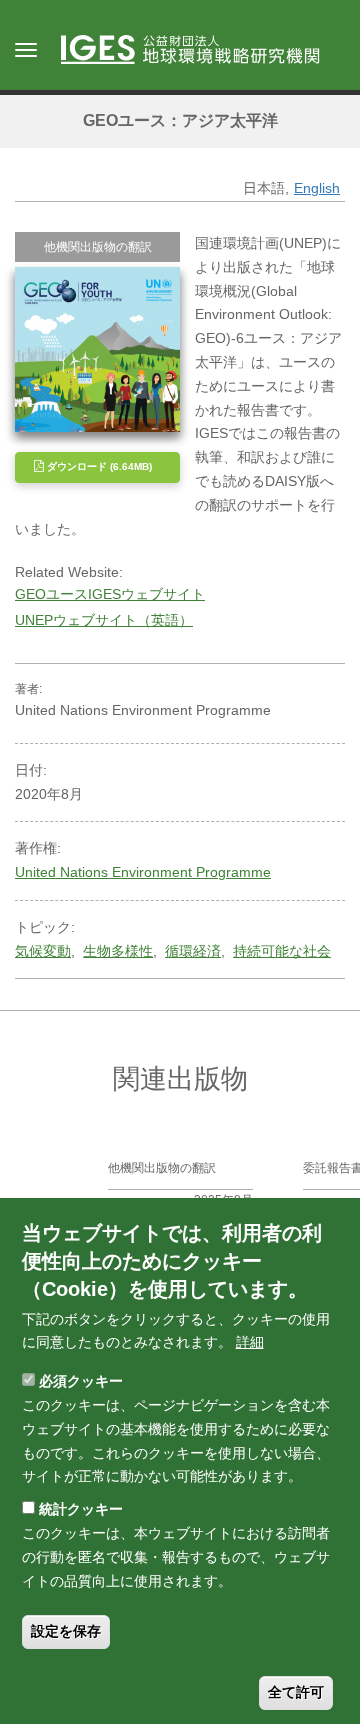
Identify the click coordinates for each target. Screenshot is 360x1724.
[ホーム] (200, 51)
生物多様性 (118, 951)
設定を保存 (66, 1631)
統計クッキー (81, 1509)
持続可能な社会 (282, 951)
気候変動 (43, 951)
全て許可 (296, 1692)
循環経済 (193, 951)
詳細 (250, 1342)
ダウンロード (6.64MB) (98, 466)
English (317, 188)
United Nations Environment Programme (143, 872)
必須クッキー (81, 1381)
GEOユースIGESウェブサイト (110, 594)
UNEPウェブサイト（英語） (104, 620)
